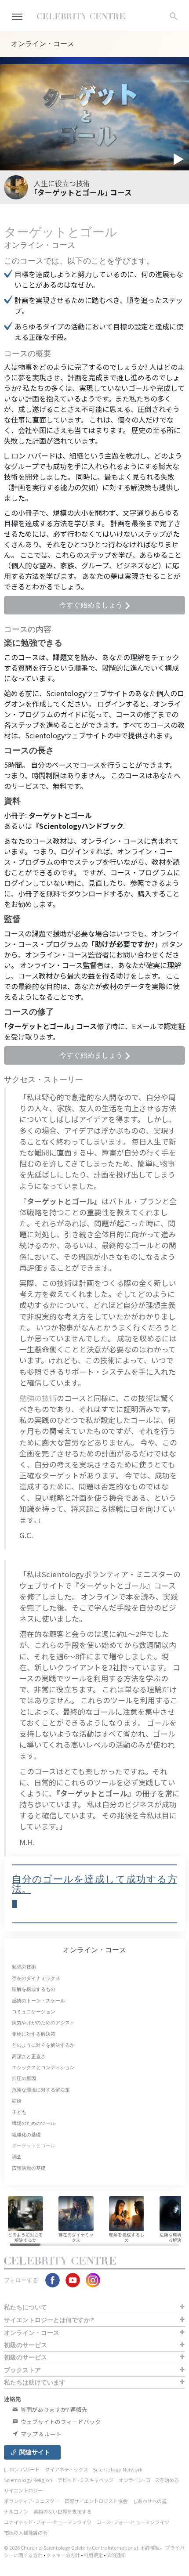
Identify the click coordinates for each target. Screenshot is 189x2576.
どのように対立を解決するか (43, 2045)
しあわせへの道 (150, 2501)
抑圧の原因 (24, 2078)
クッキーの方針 (63, 2555)
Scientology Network (118, 2469)
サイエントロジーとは (49, 2320)
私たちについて (25, 2307)
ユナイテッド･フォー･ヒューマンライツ (48, 2522)
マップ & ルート (40, 2434)
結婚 (17, 2101)
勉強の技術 (38, 1398)
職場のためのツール (34, 2123)
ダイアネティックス (66, 2469)
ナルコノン (16, 2511)
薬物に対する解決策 (34, 2034)
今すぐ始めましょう (92, 605)
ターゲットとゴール (34, 2146)
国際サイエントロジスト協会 (96, 2501)
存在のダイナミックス (36, 1978)
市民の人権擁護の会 (26, 2533)
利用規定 (93, 2555)
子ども (19, 2112)
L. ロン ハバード (22, 2469)
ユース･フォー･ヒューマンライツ (133, 2522)
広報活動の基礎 (29, 2168)
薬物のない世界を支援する (62, 2511)
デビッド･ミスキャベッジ (85, 2480)
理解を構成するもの (34, 1989)
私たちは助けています (35, 2382)
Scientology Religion (28, 2480)
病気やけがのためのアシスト (43, 2023)
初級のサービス (25, 2345)
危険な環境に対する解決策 (41, 2090)
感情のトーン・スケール (38, 2001)
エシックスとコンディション (43, 2067)
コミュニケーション (34, 2012)
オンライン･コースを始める (149, 2480)
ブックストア (22, 2370)
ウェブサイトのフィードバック (60, 2422)
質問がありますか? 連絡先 (53, 2409)
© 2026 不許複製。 (85, 2547)
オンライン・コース (94, 1950)
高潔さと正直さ (29, 2056)
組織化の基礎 (26, 2135)
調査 (17, 2157)
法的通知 (116, 2555)
